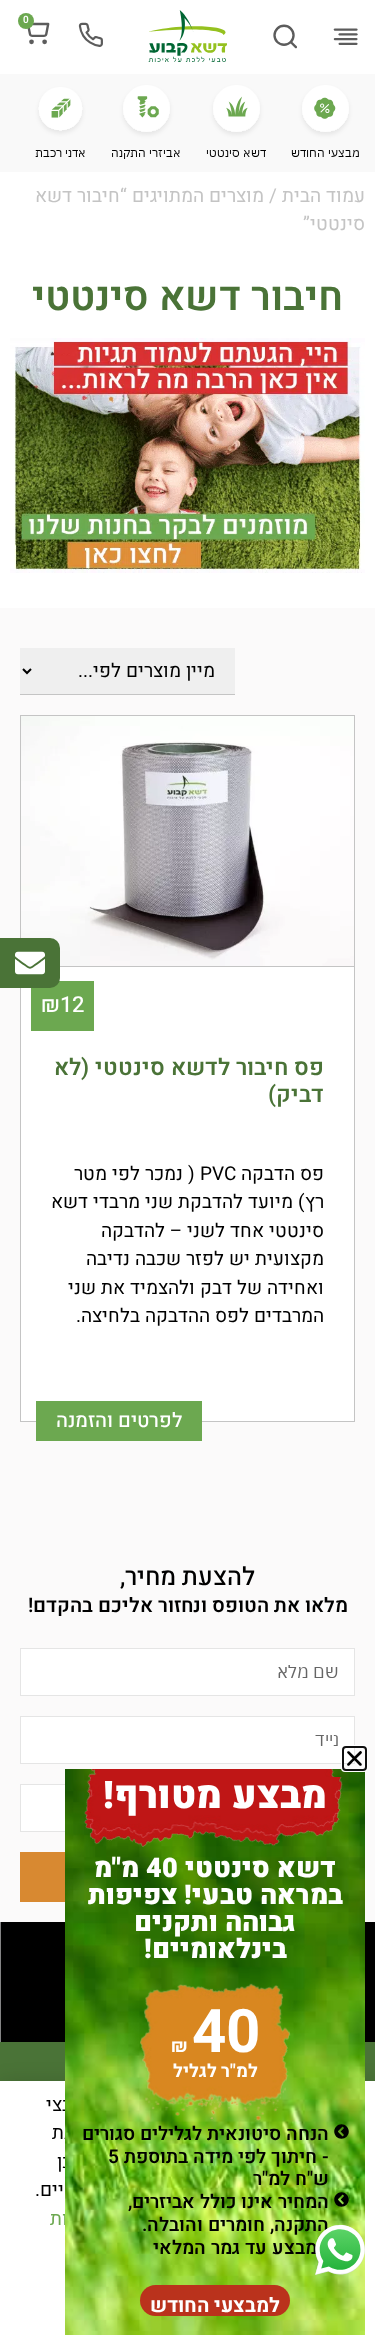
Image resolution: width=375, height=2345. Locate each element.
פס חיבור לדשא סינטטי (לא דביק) (189, 1082)
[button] (345, 39)
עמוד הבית (323, 196)
